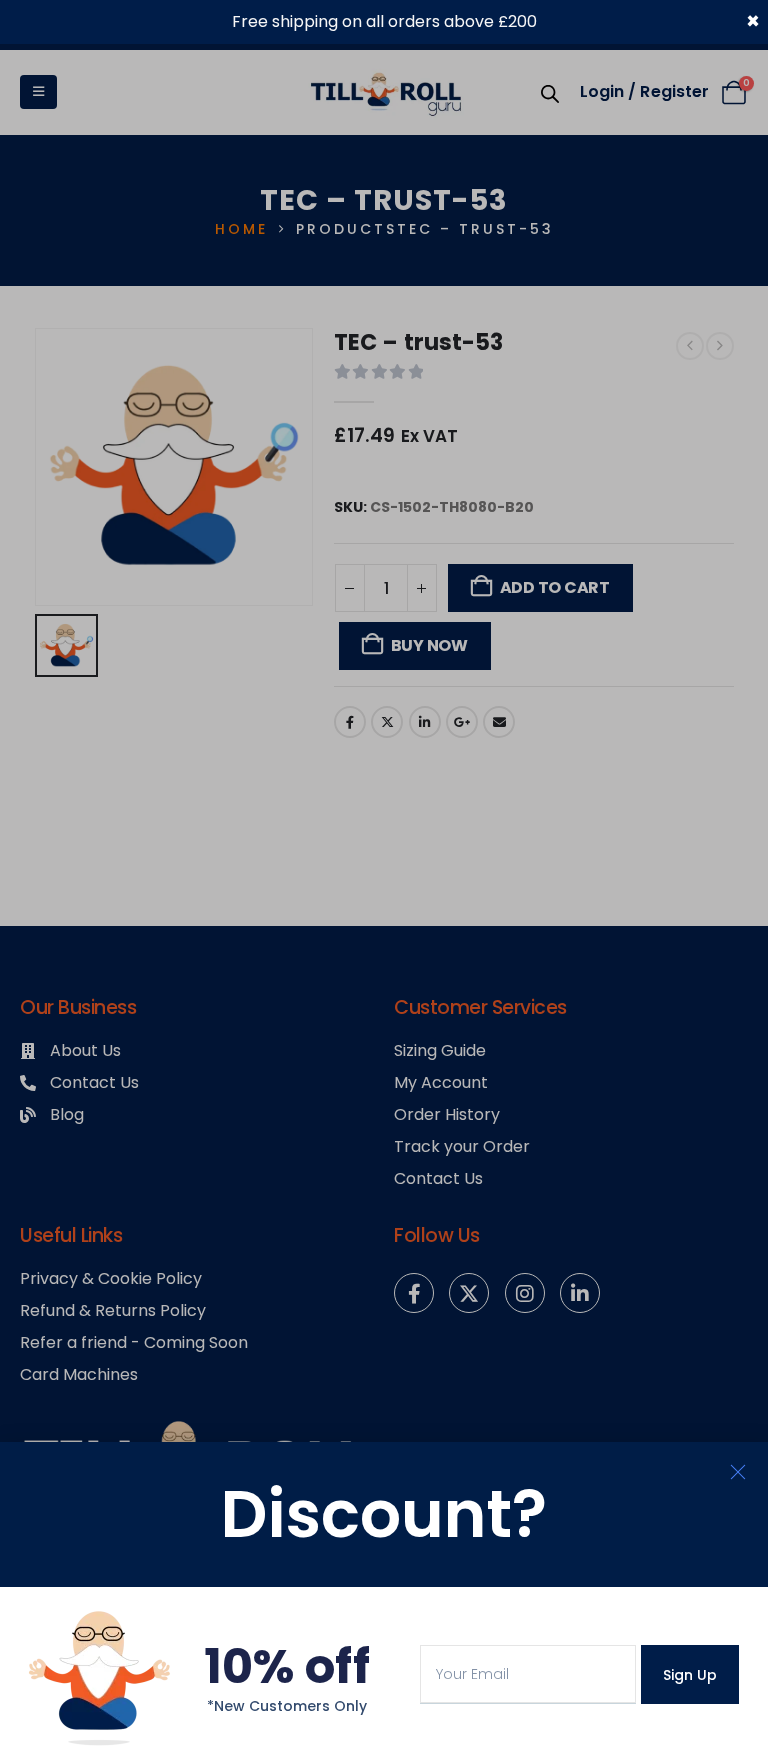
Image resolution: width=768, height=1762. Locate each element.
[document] (384, 881)
